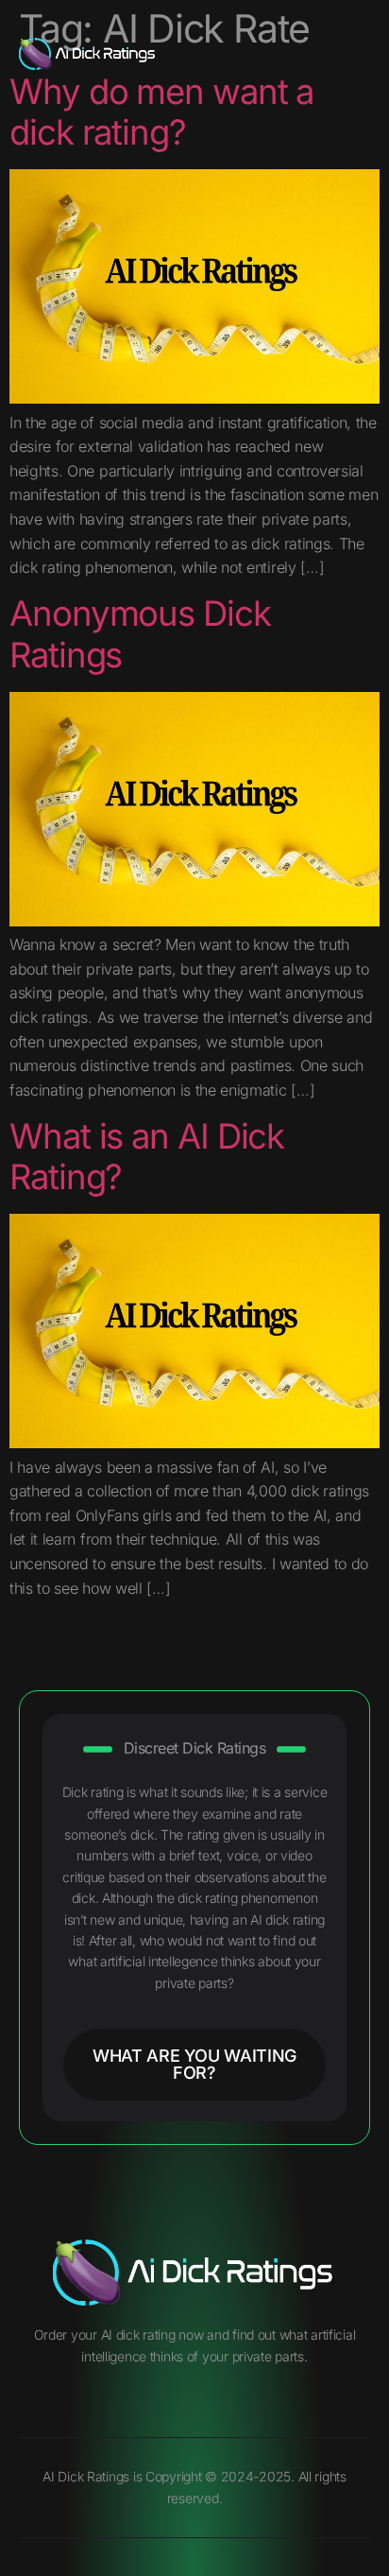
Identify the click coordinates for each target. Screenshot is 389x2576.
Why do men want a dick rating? (161, 112)
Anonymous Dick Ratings (140, 634)
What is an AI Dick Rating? (147, 1157)
